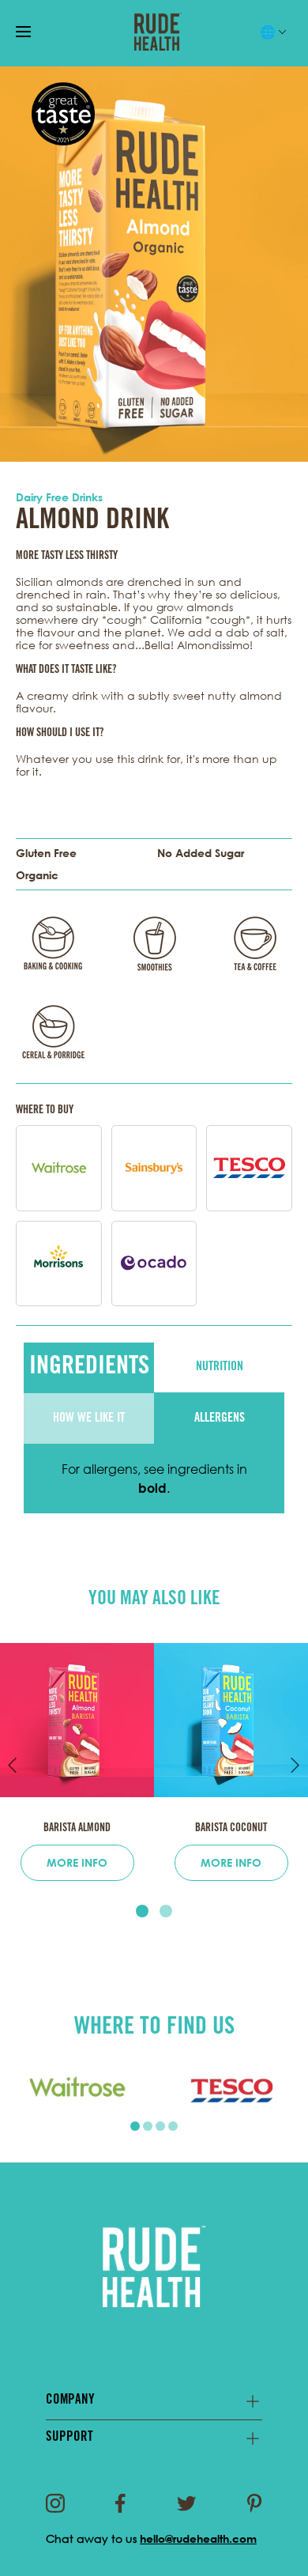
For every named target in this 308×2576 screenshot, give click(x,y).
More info (77, 1862)
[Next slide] (295, 1766)
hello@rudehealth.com (198, 2538)
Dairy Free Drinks (59, 497)
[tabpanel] (77, 2090)
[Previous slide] (13, 1766)
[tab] (142, 1911)
